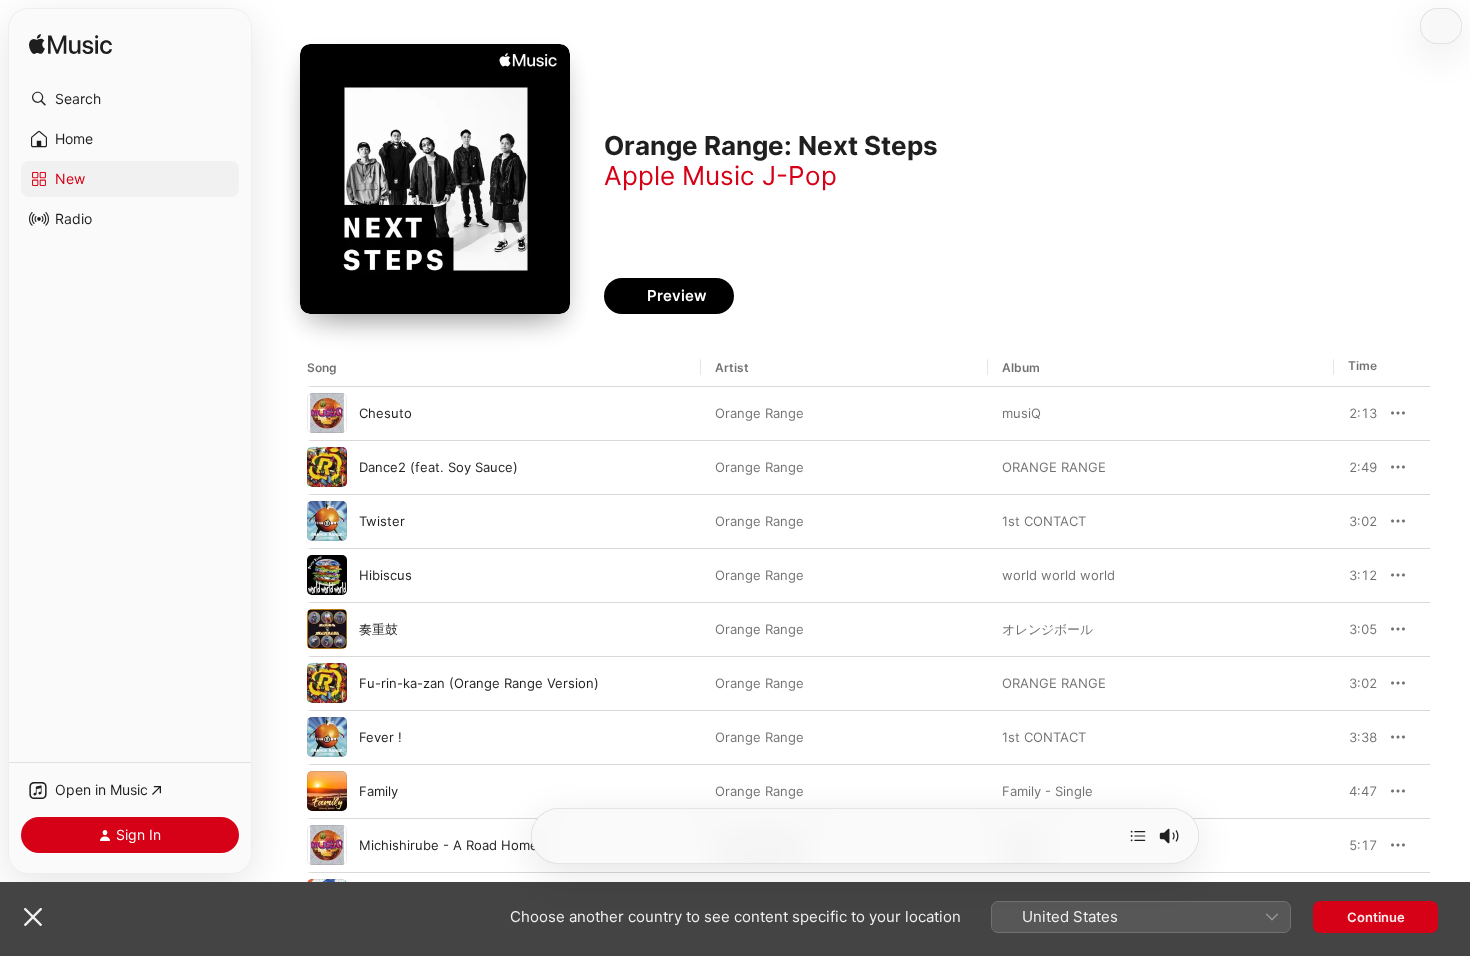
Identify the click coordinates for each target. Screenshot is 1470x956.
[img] (70, 45)
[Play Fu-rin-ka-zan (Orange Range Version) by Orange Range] (327, 683)
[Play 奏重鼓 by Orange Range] (327, 629)
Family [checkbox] (378, 791)
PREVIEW (1355, 413)
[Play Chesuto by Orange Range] (327, 413)
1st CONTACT (1044, 521)
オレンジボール (1047, 629)
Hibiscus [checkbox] (385, 575)
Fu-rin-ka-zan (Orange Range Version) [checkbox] (479, 683)
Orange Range (759, 413)
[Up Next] (1138, 836)
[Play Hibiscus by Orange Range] (327, 575)
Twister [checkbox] (382, 521)
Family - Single (1047, 791)
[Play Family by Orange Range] (327, 791)
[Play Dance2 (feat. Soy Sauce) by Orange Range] (327, 467)
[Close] (33, 917)
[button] (130, 99)
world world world (1058, 575)
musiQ (1021, 413)
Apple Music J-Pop (720, 175)
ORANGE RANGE (1054, 467)
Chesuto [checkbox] (385, 413)
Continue (1376, 917)
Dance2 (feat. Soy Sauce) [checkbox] (438, 467)
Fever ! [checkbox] (380, 737)
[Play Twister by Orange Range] (327, 521)
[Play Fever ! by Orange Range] (327, 737)
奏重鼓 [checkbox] (378, 629)
